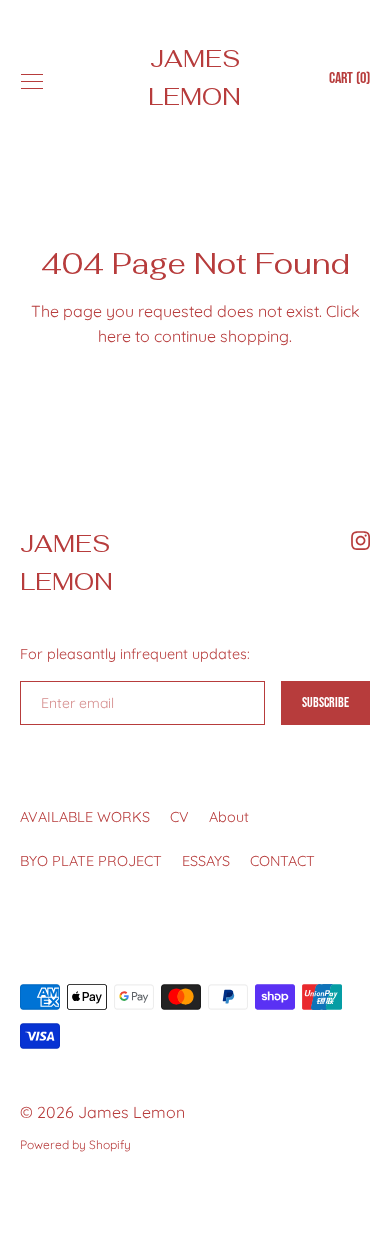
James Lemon (194, 77)
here (114, 336)
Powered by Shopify (75, 1144)
